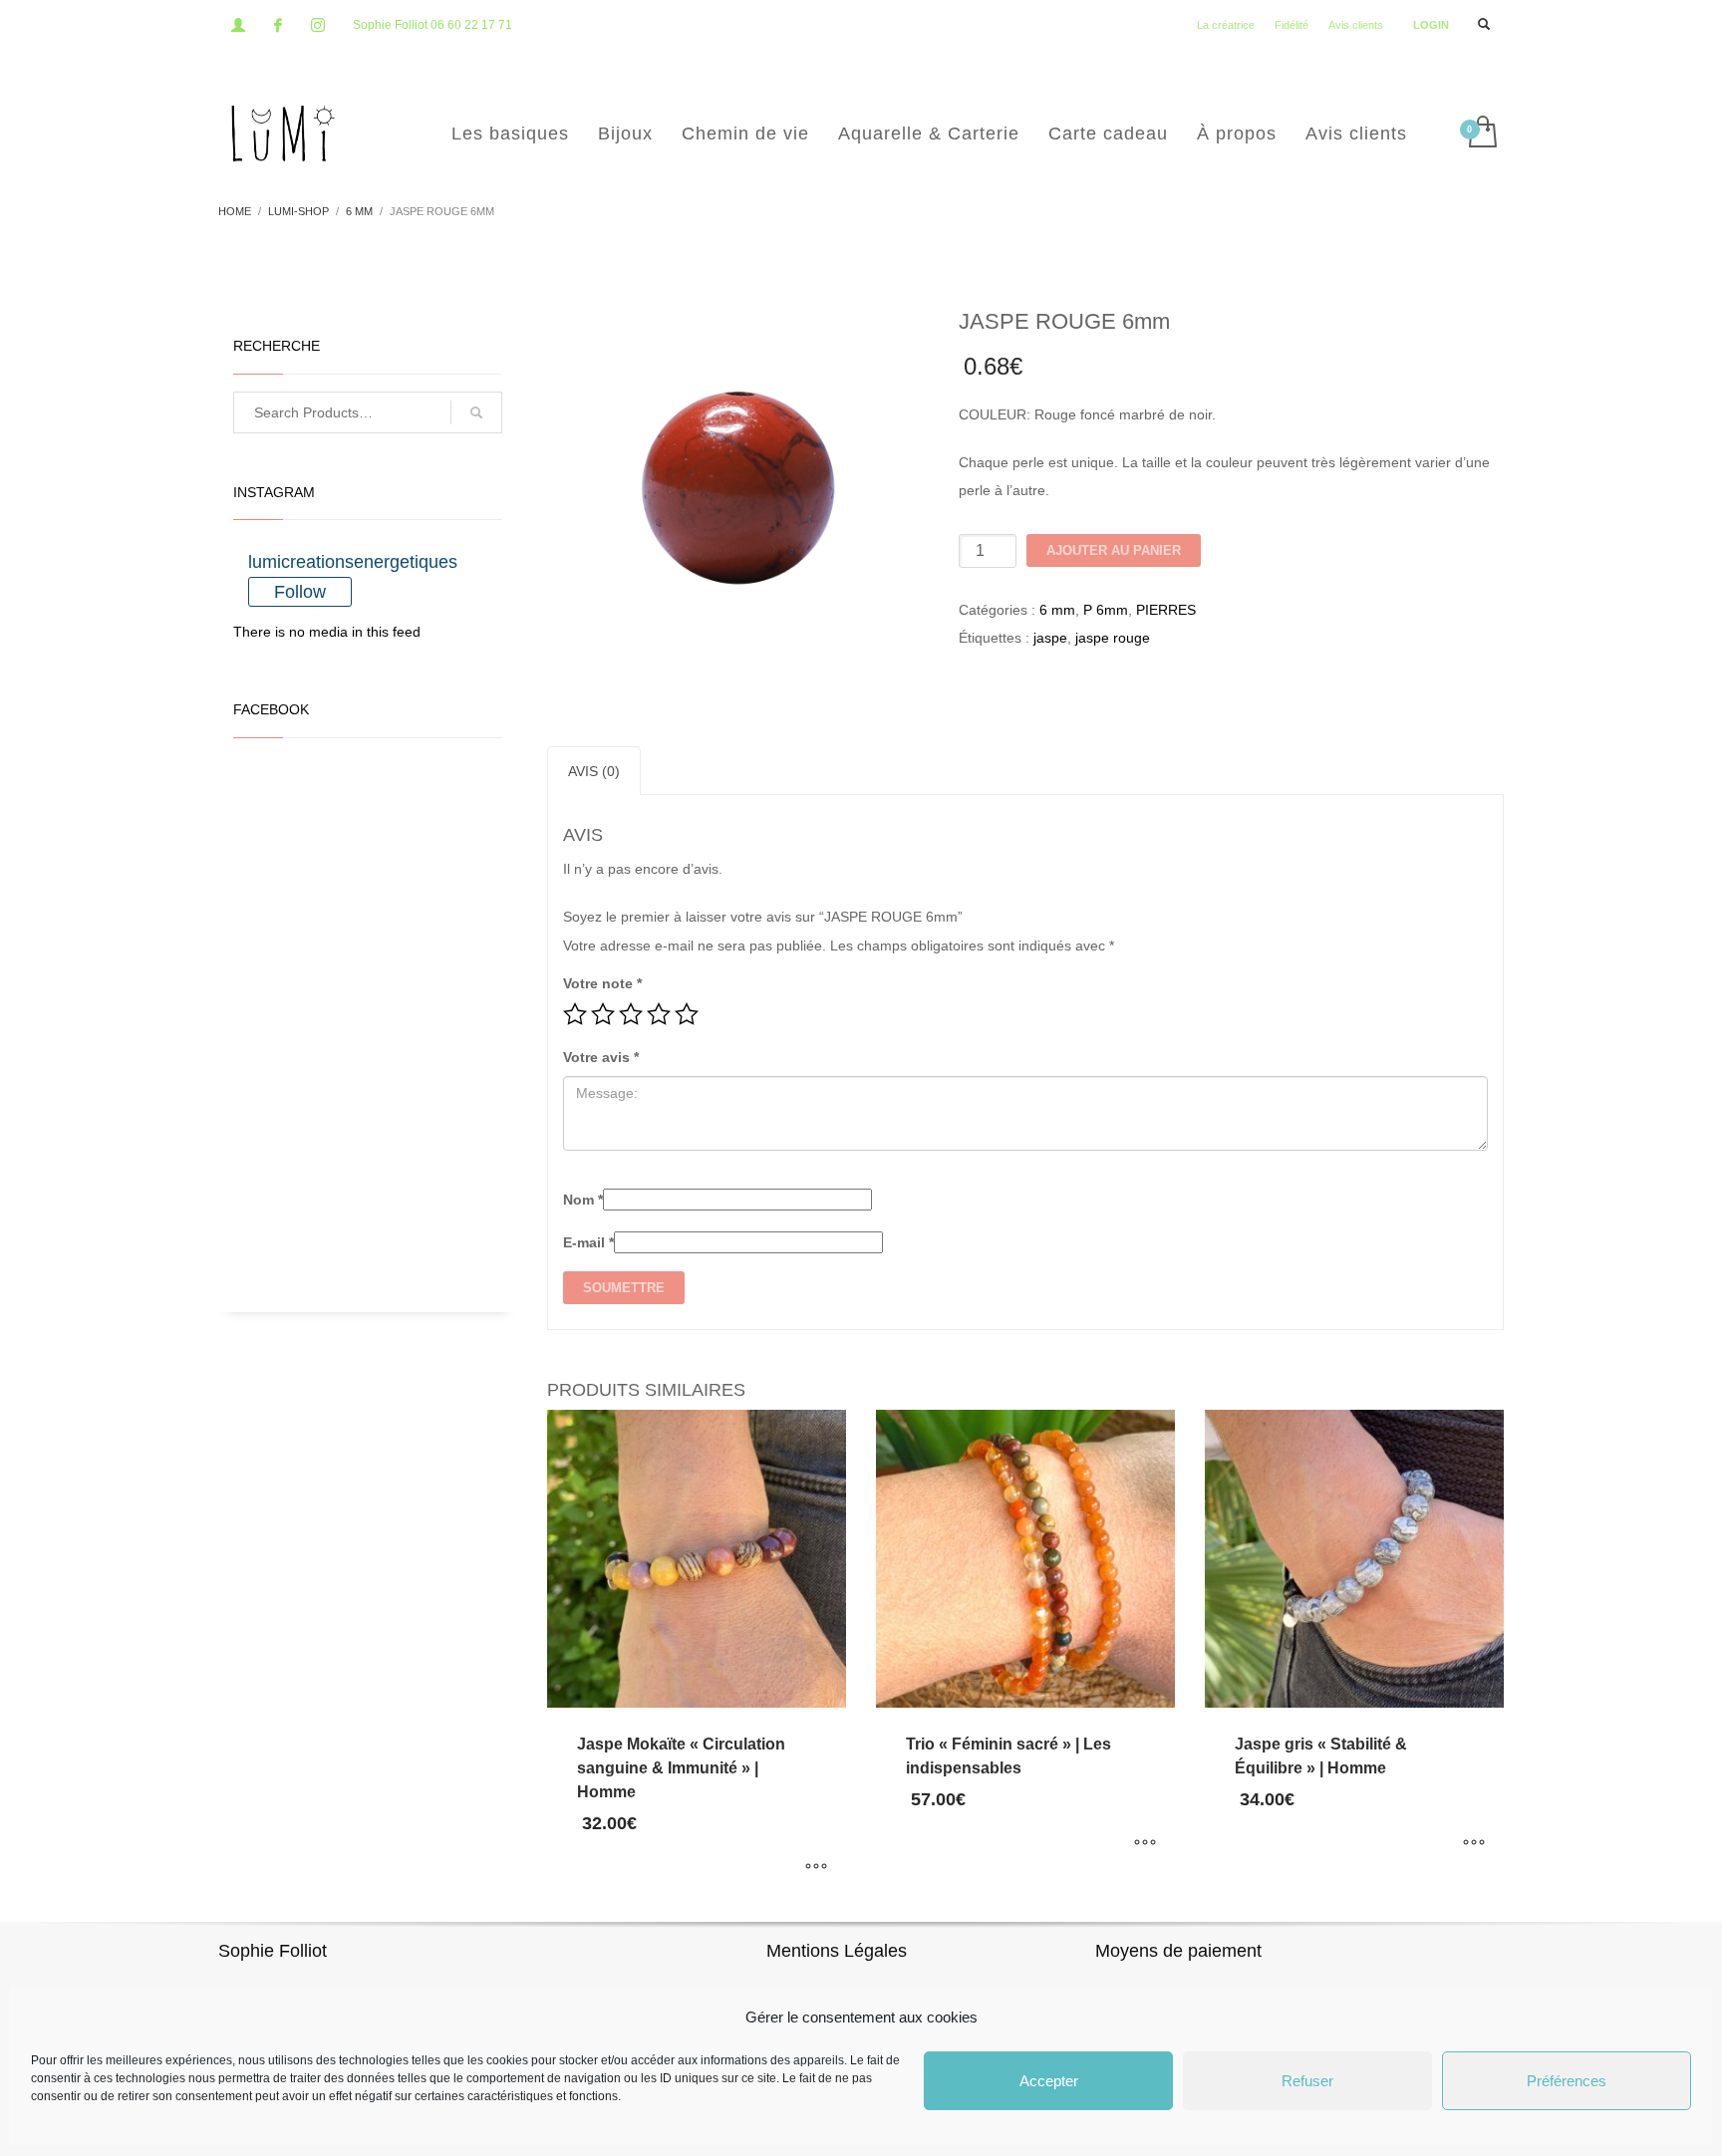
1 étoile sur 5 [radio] (575, 1014)
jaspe (1050, 638)
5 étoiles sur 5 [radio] (687, 1014)
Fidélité (1291, 25)
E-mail (588, 1242)
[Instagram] (318, 25)
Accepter (1049, 2081)
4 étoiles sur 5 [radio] (659, 1014)
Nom (583, 1200)
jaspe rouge (1113, 638)
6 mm (1057, 610)
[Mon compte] (238, 25)
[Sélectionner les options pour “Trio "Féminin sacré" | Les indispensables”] (1145, 1843)
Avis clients (1356, 25)
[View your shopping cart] (1481, 134)
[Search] (476, 412)
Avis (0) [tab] (594, 771)
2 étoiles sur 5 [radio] (603, 1014)
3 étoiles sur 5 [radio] (631, 1014)
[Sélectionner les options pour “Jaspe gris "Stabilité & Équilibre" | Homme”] (1474, 1843)
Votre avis (601, 1057)
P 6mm (1106, 610)
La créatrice (1226, 25)
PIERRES (1166, 610)
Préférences (1567, 2081)
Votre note (602, 983)
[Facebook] (278, 25)
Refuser (1307, 2081)
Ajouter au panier (1114, 550)
